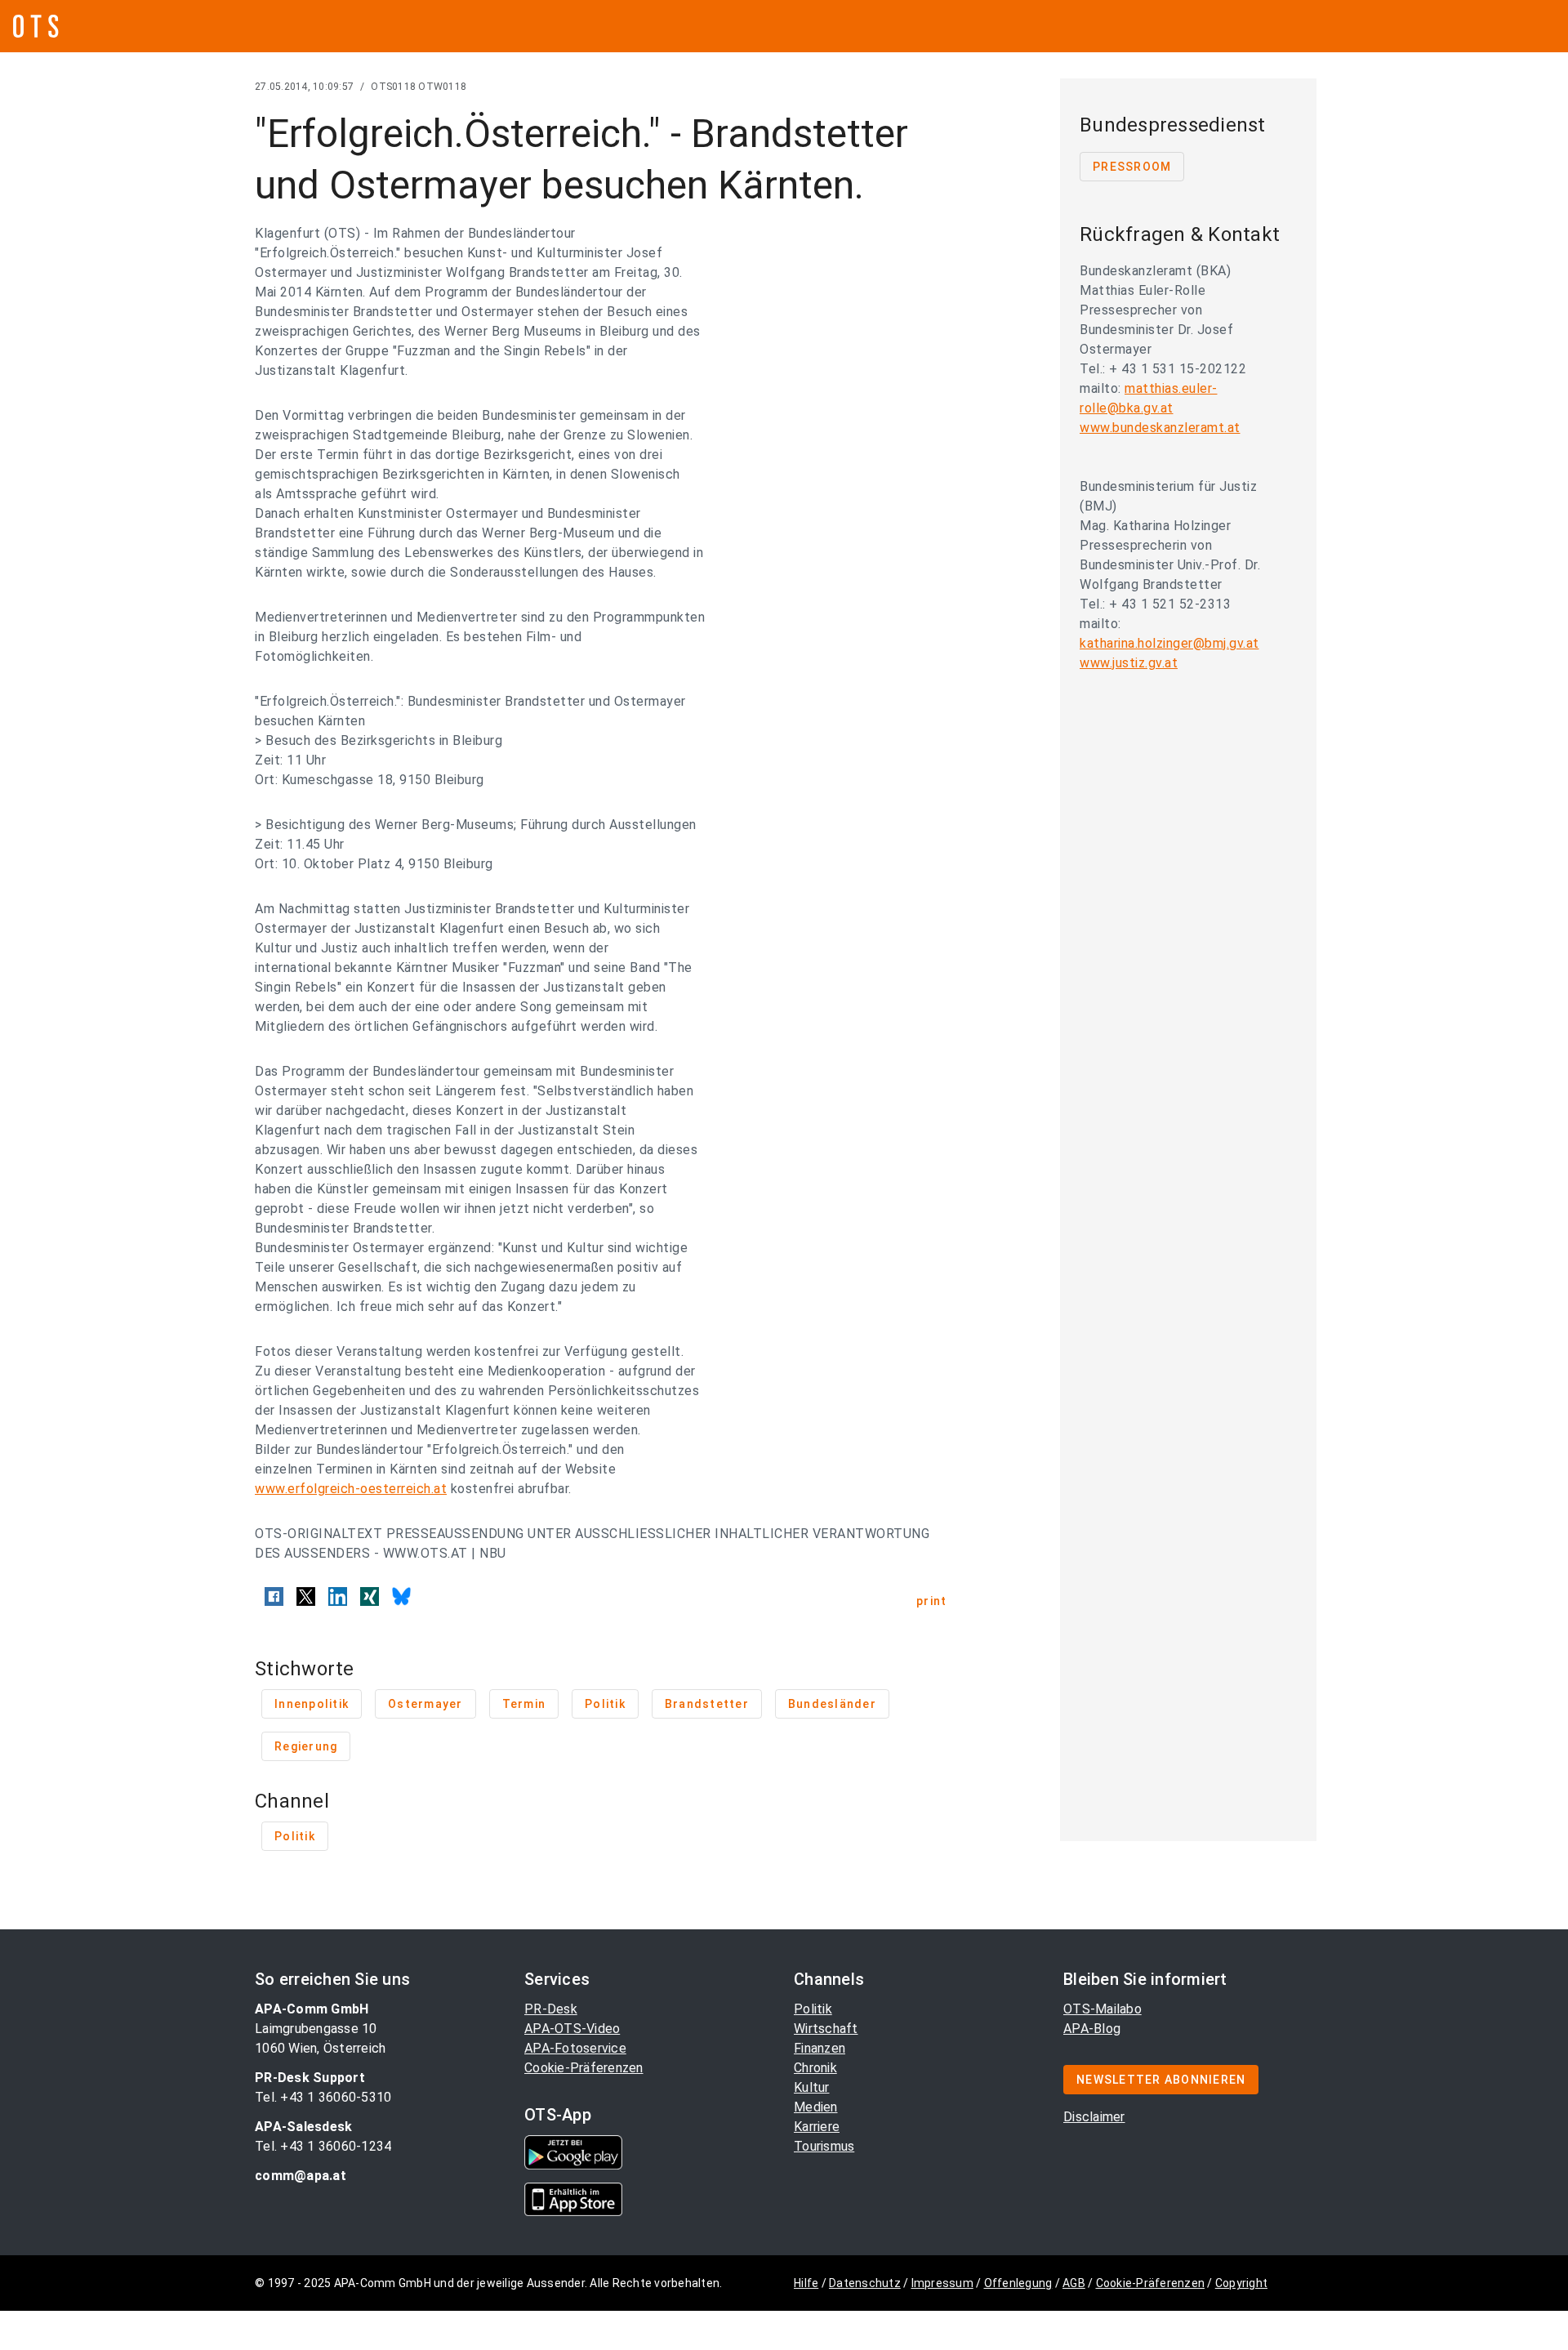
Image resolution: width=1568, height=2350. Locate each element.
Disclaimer (1094, 2117)
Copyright (1241, 2283)
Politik (813, 2009)
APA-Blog (1092, 2029)
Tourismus (824, 2146)
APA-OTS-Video (572, 2029)
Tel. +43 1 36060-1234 (323, 2146)
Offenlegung (1018, 2283)
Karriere (817, 2127)
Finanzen (820, 2048)
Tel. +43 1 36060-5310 (323, 2097)
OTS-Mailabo (1102, 2009)
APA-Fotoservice (575, 2048)
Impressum (942, 2283)
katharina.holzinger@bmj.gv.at (1169, 643)
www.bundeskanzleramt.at (1160, 428)
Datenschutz (865, 2283)
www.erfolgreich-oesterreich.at (351, 1489)
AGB (1074, 2283)
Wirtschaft (826, 2029)
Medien (816, 2107)
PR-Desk (551, 2009)
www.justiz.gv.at (1129, 663)
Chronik (815, 2068)
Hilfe (806, 2283)
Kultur (812, 2087)
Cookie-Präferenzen (584, 2068)
